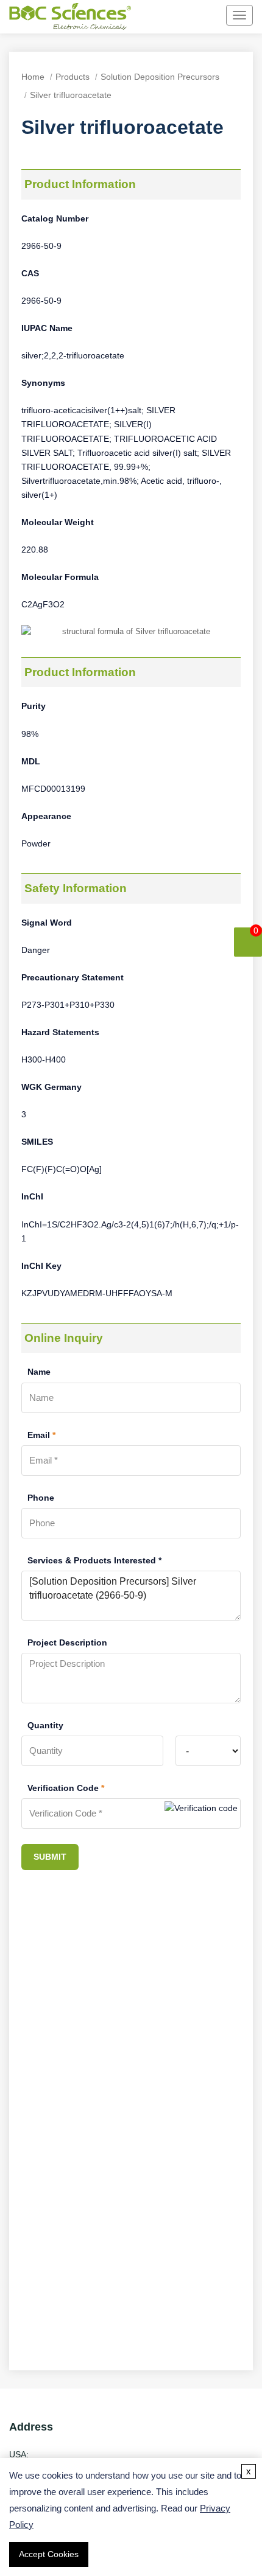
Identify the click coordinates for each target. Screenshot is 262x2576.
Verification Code (66, 1788)
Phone (41, 1498)
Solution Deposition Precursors (160, 77)
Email (41, 1435)
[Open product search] (150, 16)
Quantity (45, 1725)
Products (73, 77)
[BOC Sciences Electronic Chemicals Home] (70, 18)
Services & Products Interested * (94, 1560)
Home (33, 77)
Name (39, 1372)
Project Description (67, 1642)
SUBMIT (50, 1857)
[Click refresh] (201, 1813)
